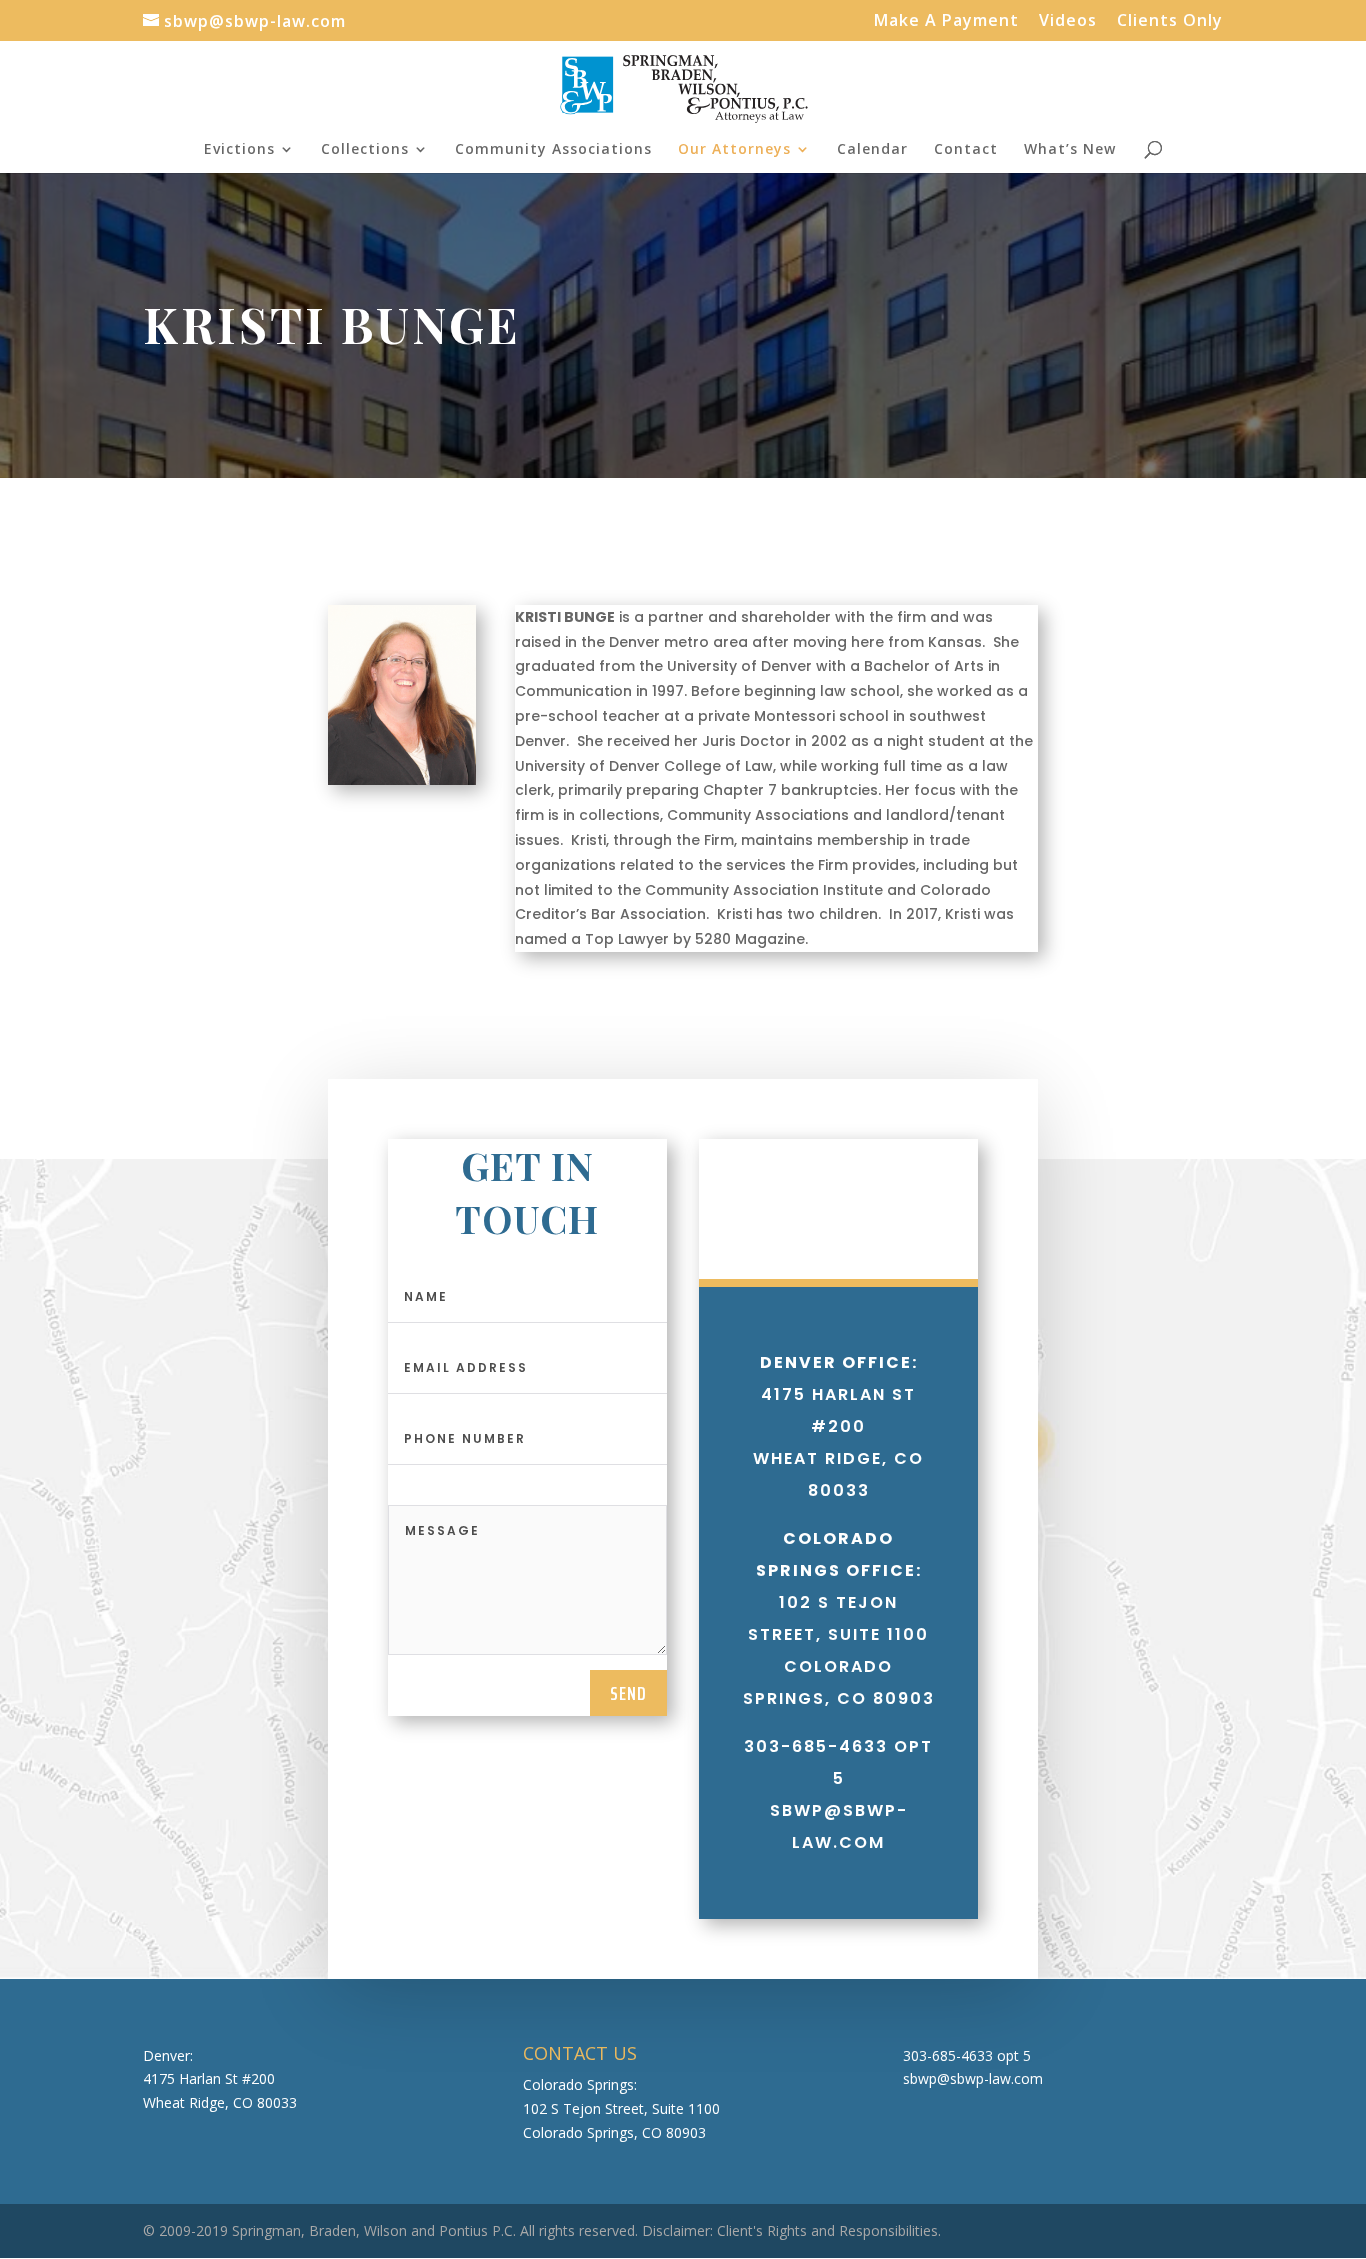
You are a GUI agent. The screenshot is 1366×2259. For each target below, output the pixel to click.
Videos (1068, 21)
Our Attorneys (734, 150)
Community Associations (553, 150)
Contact (966, 150)
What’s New (1070, 150)
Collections (365, 150)
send (628, 1693)
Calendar (872, 150)
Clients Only (1170, 21)
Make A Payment (946, 21)
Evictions (239, 150)
